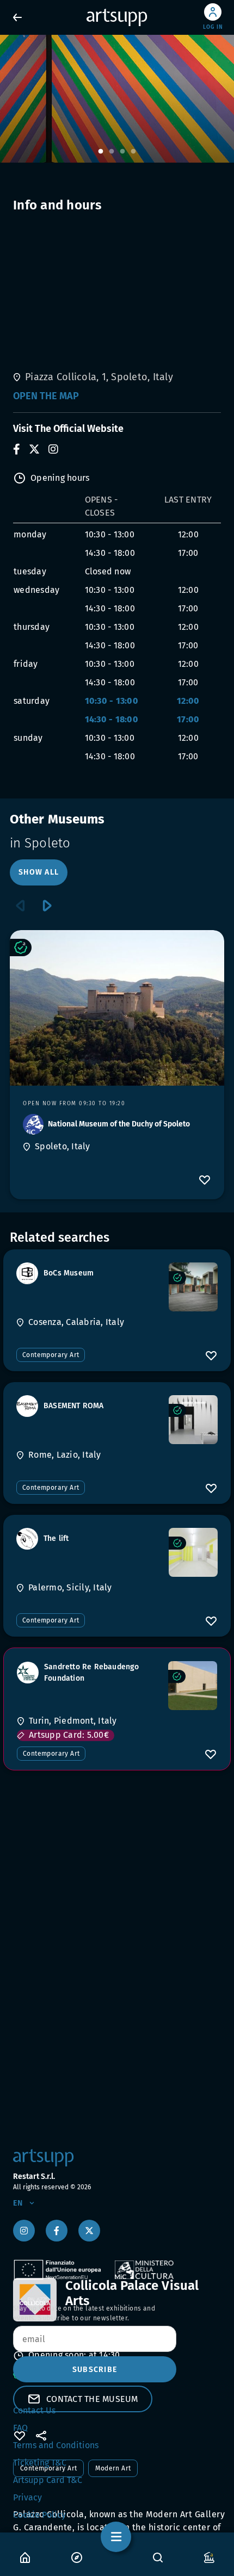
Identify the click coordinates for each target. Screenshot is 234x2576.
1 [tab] (101, 152)
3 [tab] (122, 152)
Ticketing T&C (40, 2463)
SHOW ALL (39, 872)
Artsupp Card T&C (48, 2480)
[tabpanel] (117, 99)
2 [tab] (112, 152)
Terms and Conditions (56, 2445)
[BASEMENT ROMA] (193, 1420)
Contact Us (34, 2410)
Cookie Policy (39, 2515)
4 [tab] (133, 152)
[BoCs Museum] (193, 1287)
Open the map (46, 396)
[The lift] (193, 1552)
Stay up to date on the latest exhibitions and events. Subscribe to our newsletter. (84, 2313)
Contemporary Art (51, 1355)
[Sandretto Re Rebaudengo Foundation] (193, 1686)
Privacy (27, 2497)
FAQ (20, 2428)
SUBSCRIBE (95, 2370)
